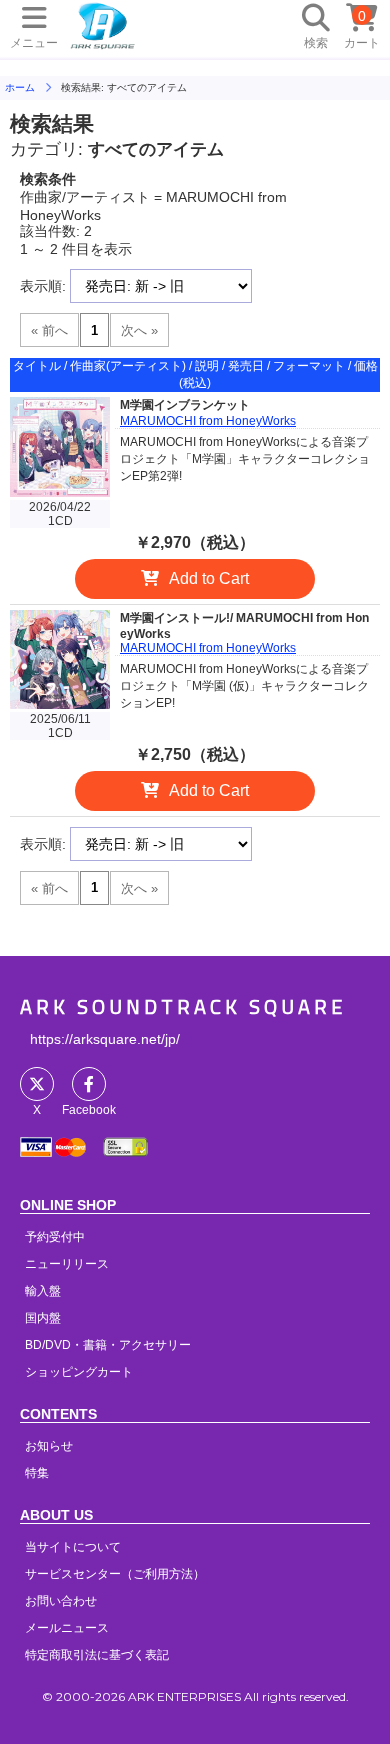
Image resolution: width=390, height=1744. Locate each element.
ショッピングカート (79, 1372)
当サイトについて (73, 1547)
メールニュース (67, 1628)
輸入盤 (43, 1291)
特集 (37, 1473)
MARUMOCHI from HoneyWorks (208, 421)
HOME (103, 25)
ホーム (20, 87)
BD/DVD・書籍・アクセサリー (108, 1345)
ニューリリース (67, 1264)
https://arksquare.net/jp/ (105, 1039)
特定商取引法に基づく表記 (97, 1655)
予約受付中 (55, 1237)
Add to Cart (209, 578)
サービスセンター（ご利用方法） (115, 1574)
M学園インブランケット (185, 405)
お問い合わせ (61, 1601)
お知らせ (49, 1446)
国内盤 (43, 1318)
